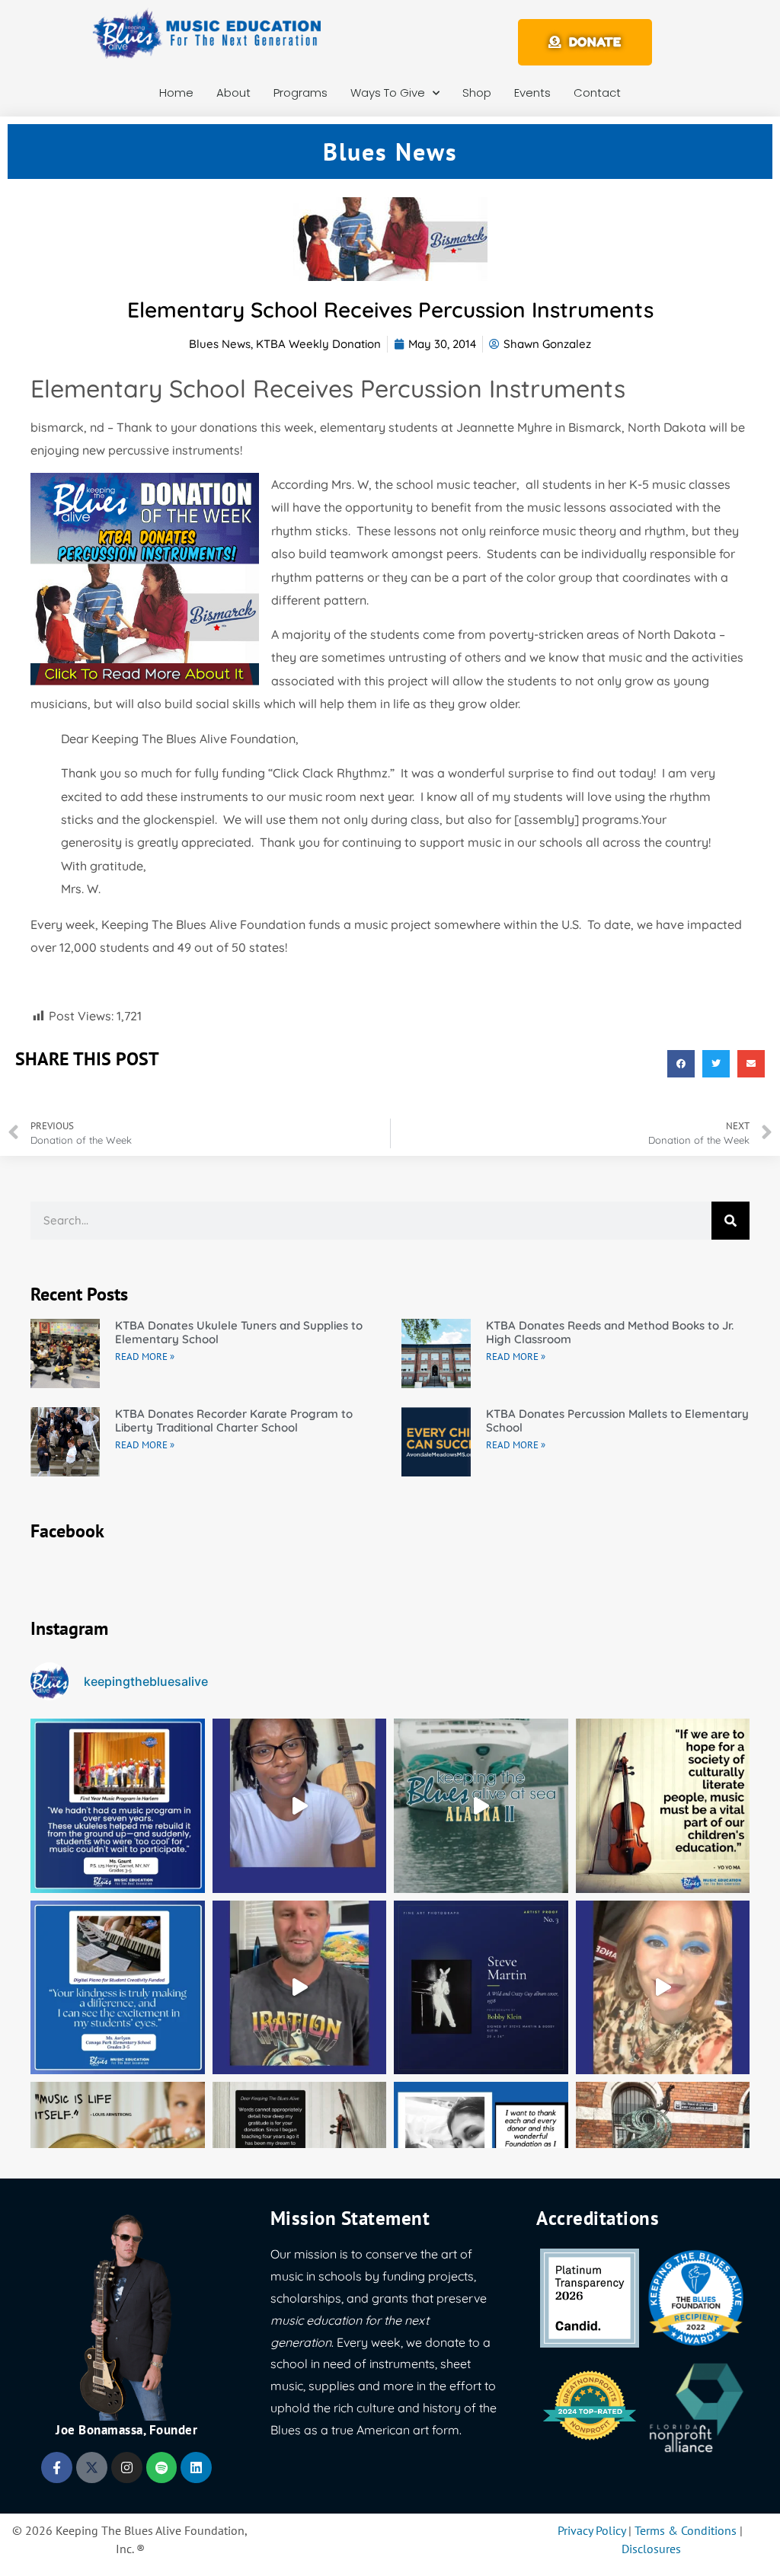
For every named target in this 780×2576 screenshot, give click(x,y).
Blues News (220, 344)
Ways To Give (388, 93)
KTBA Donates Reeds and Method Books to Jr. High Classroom (610, 1332)
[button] (681, 1064)
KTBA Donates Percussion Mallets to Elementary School (617, 1420)
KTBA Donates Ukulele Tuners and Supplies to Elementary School (239, 1332)
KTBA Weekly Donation (318, 344)
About (233, 93)
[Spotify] (162, 2467)
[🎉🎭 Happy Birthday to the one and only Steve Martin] (481, 1988)
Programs (300, 93)
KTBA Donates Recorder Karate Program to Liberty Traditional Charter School (234, 1420)
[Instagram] (127, 2467)
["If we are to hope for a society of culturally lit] (663, 1806)
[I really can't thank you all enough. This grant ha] (300, 1988)
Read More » (145, 1357)
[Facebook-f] (57, 2467)
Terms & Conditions (686, 2530)
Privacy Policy (591, 2530)
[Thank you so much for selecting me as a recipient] (663, 1988)
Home (176, 93)
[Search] (730, 1221)
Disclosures (651, 2549)
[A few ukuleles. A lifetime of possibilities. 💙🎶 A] (118, 1806)
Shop (477, 93)
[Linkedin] (196, 2467)
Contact (597, 93)
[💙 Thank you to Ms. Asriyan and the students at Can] (118, 1988)
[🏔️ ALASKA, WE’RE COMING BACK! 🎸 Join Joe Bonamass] (481, 1806)
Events (532, 93)
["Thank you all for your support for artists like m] (300, 1806)
